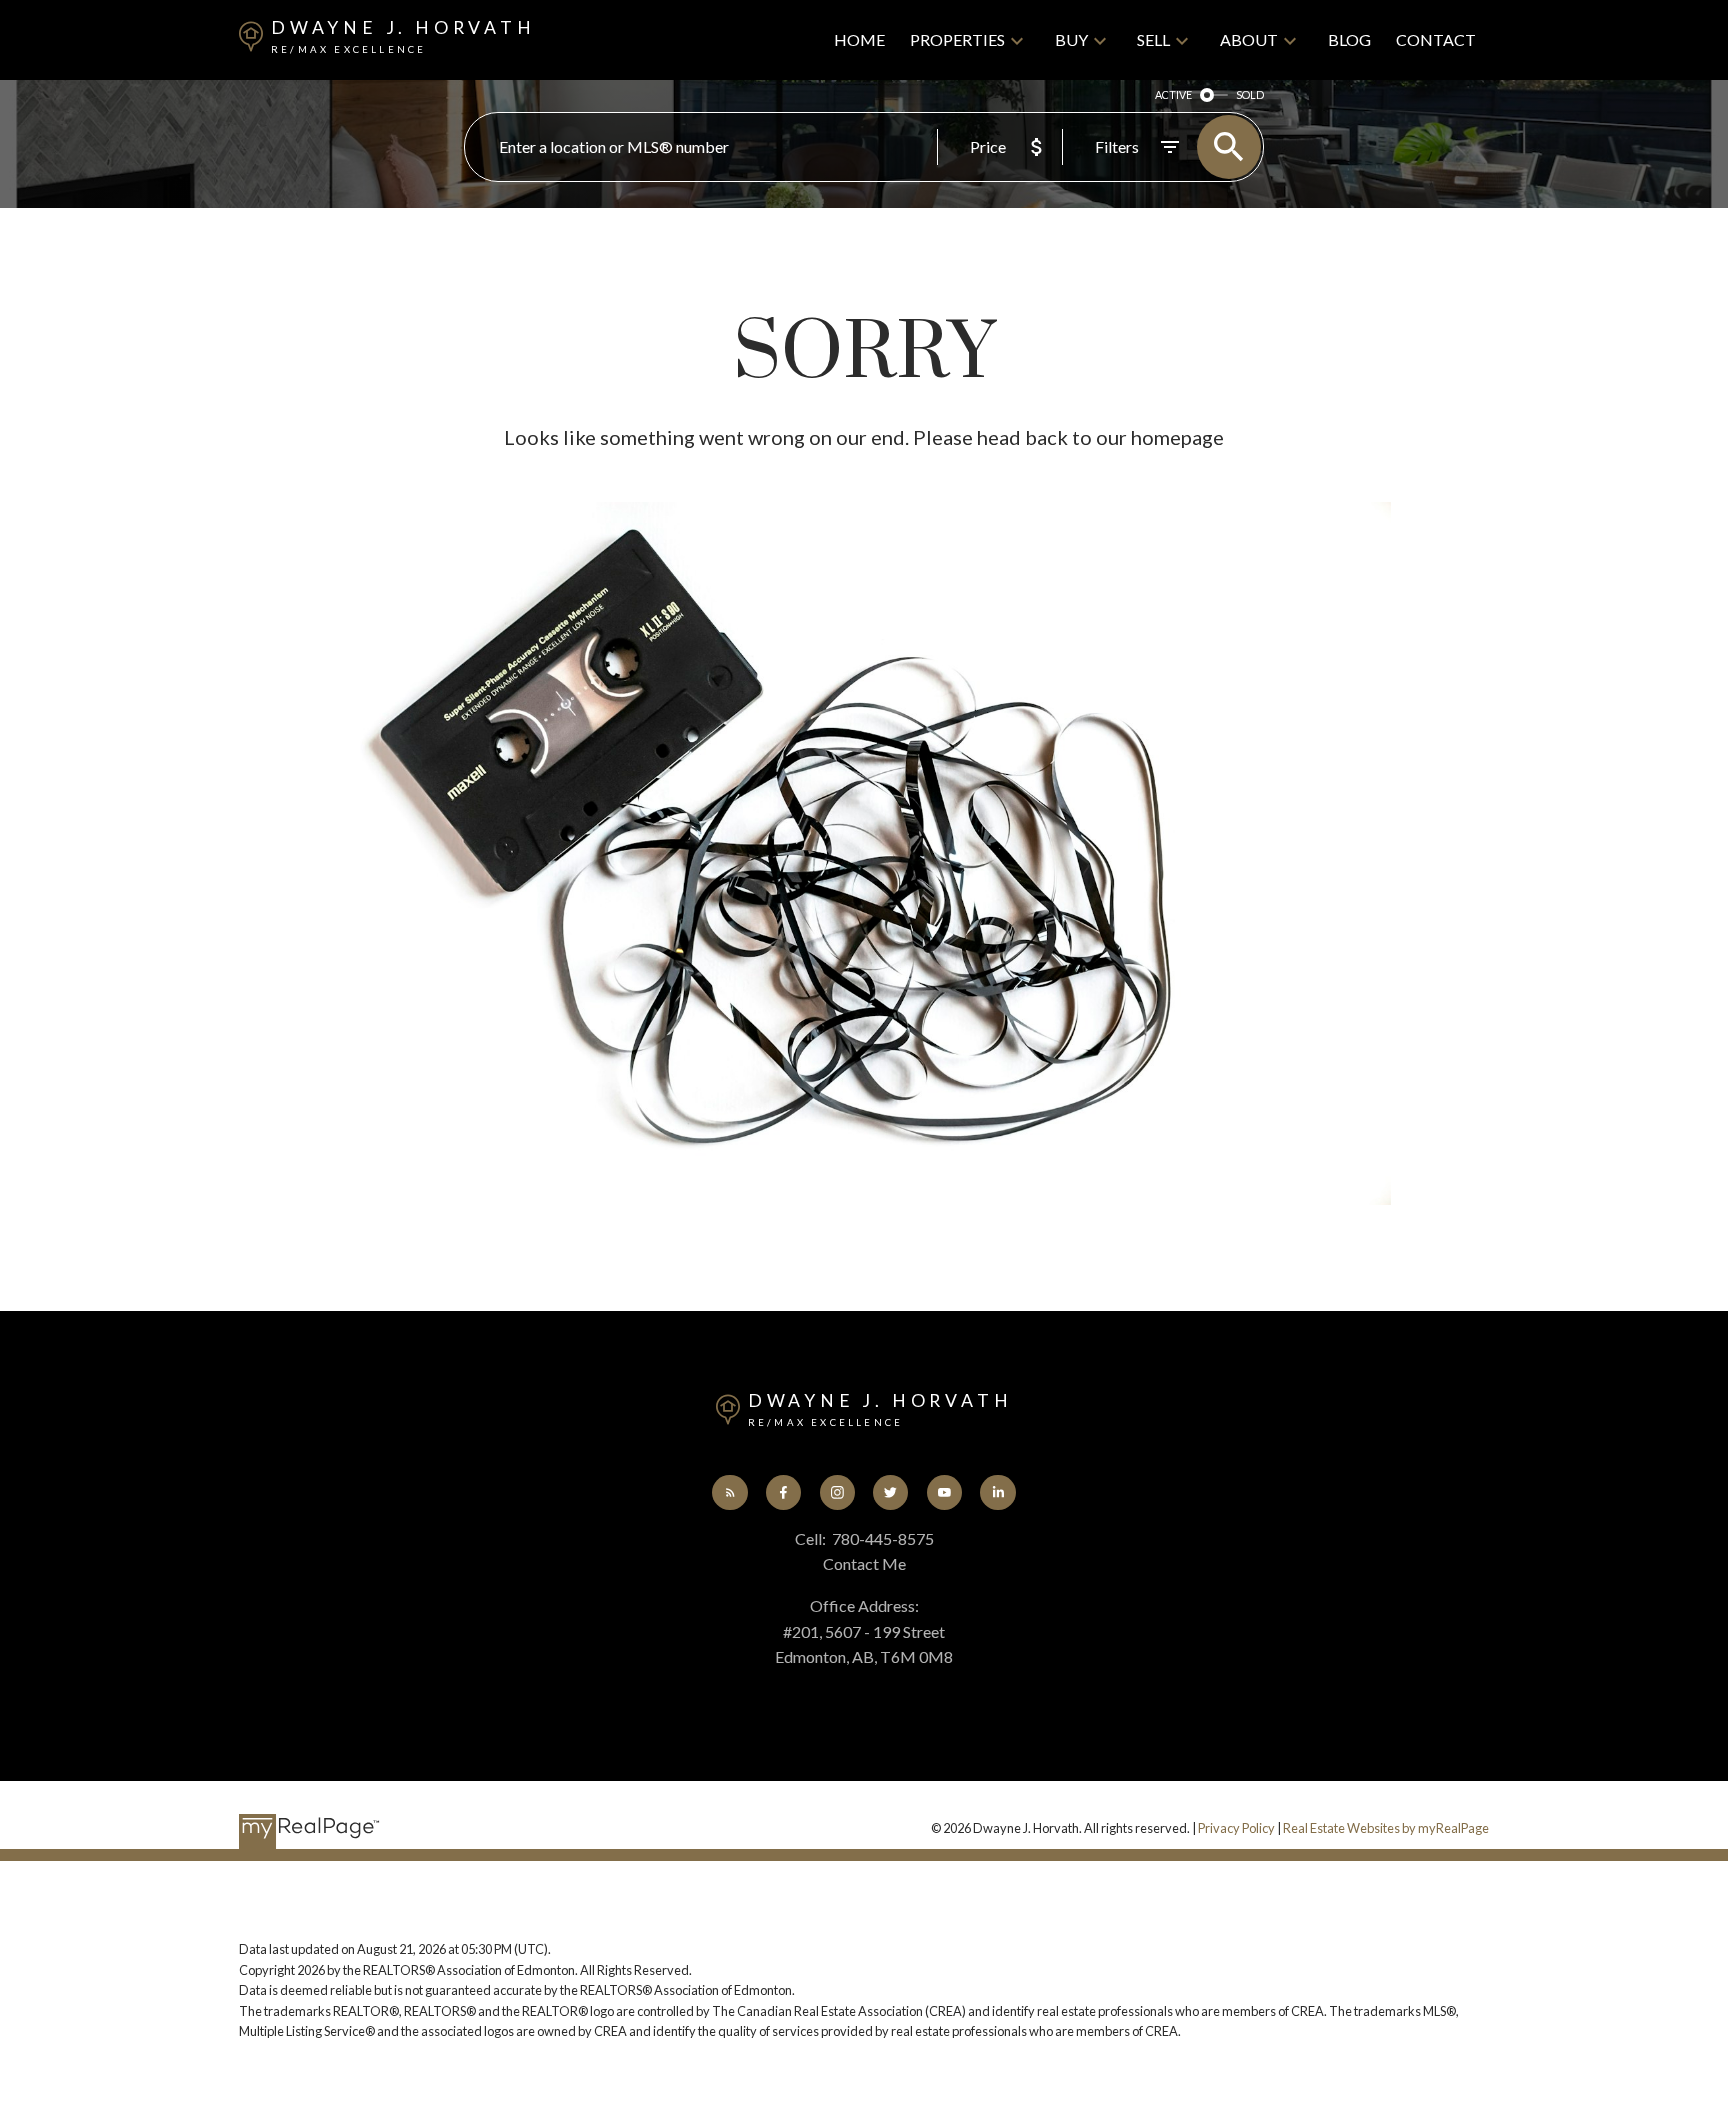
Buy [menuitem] (1071, 39)
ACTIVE (1173, 94)
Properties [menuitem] (957, 39)
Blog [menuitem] (1349, 39)
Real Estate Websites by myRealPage (1386, 1828)
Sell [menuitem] (1153, 39)
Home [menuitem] (859, 39)
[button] (729, 1492)
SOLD (1250, 94)
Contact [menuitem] (1436, 39)
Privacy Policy (1236, 1828)
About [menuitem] (1249, 39)
